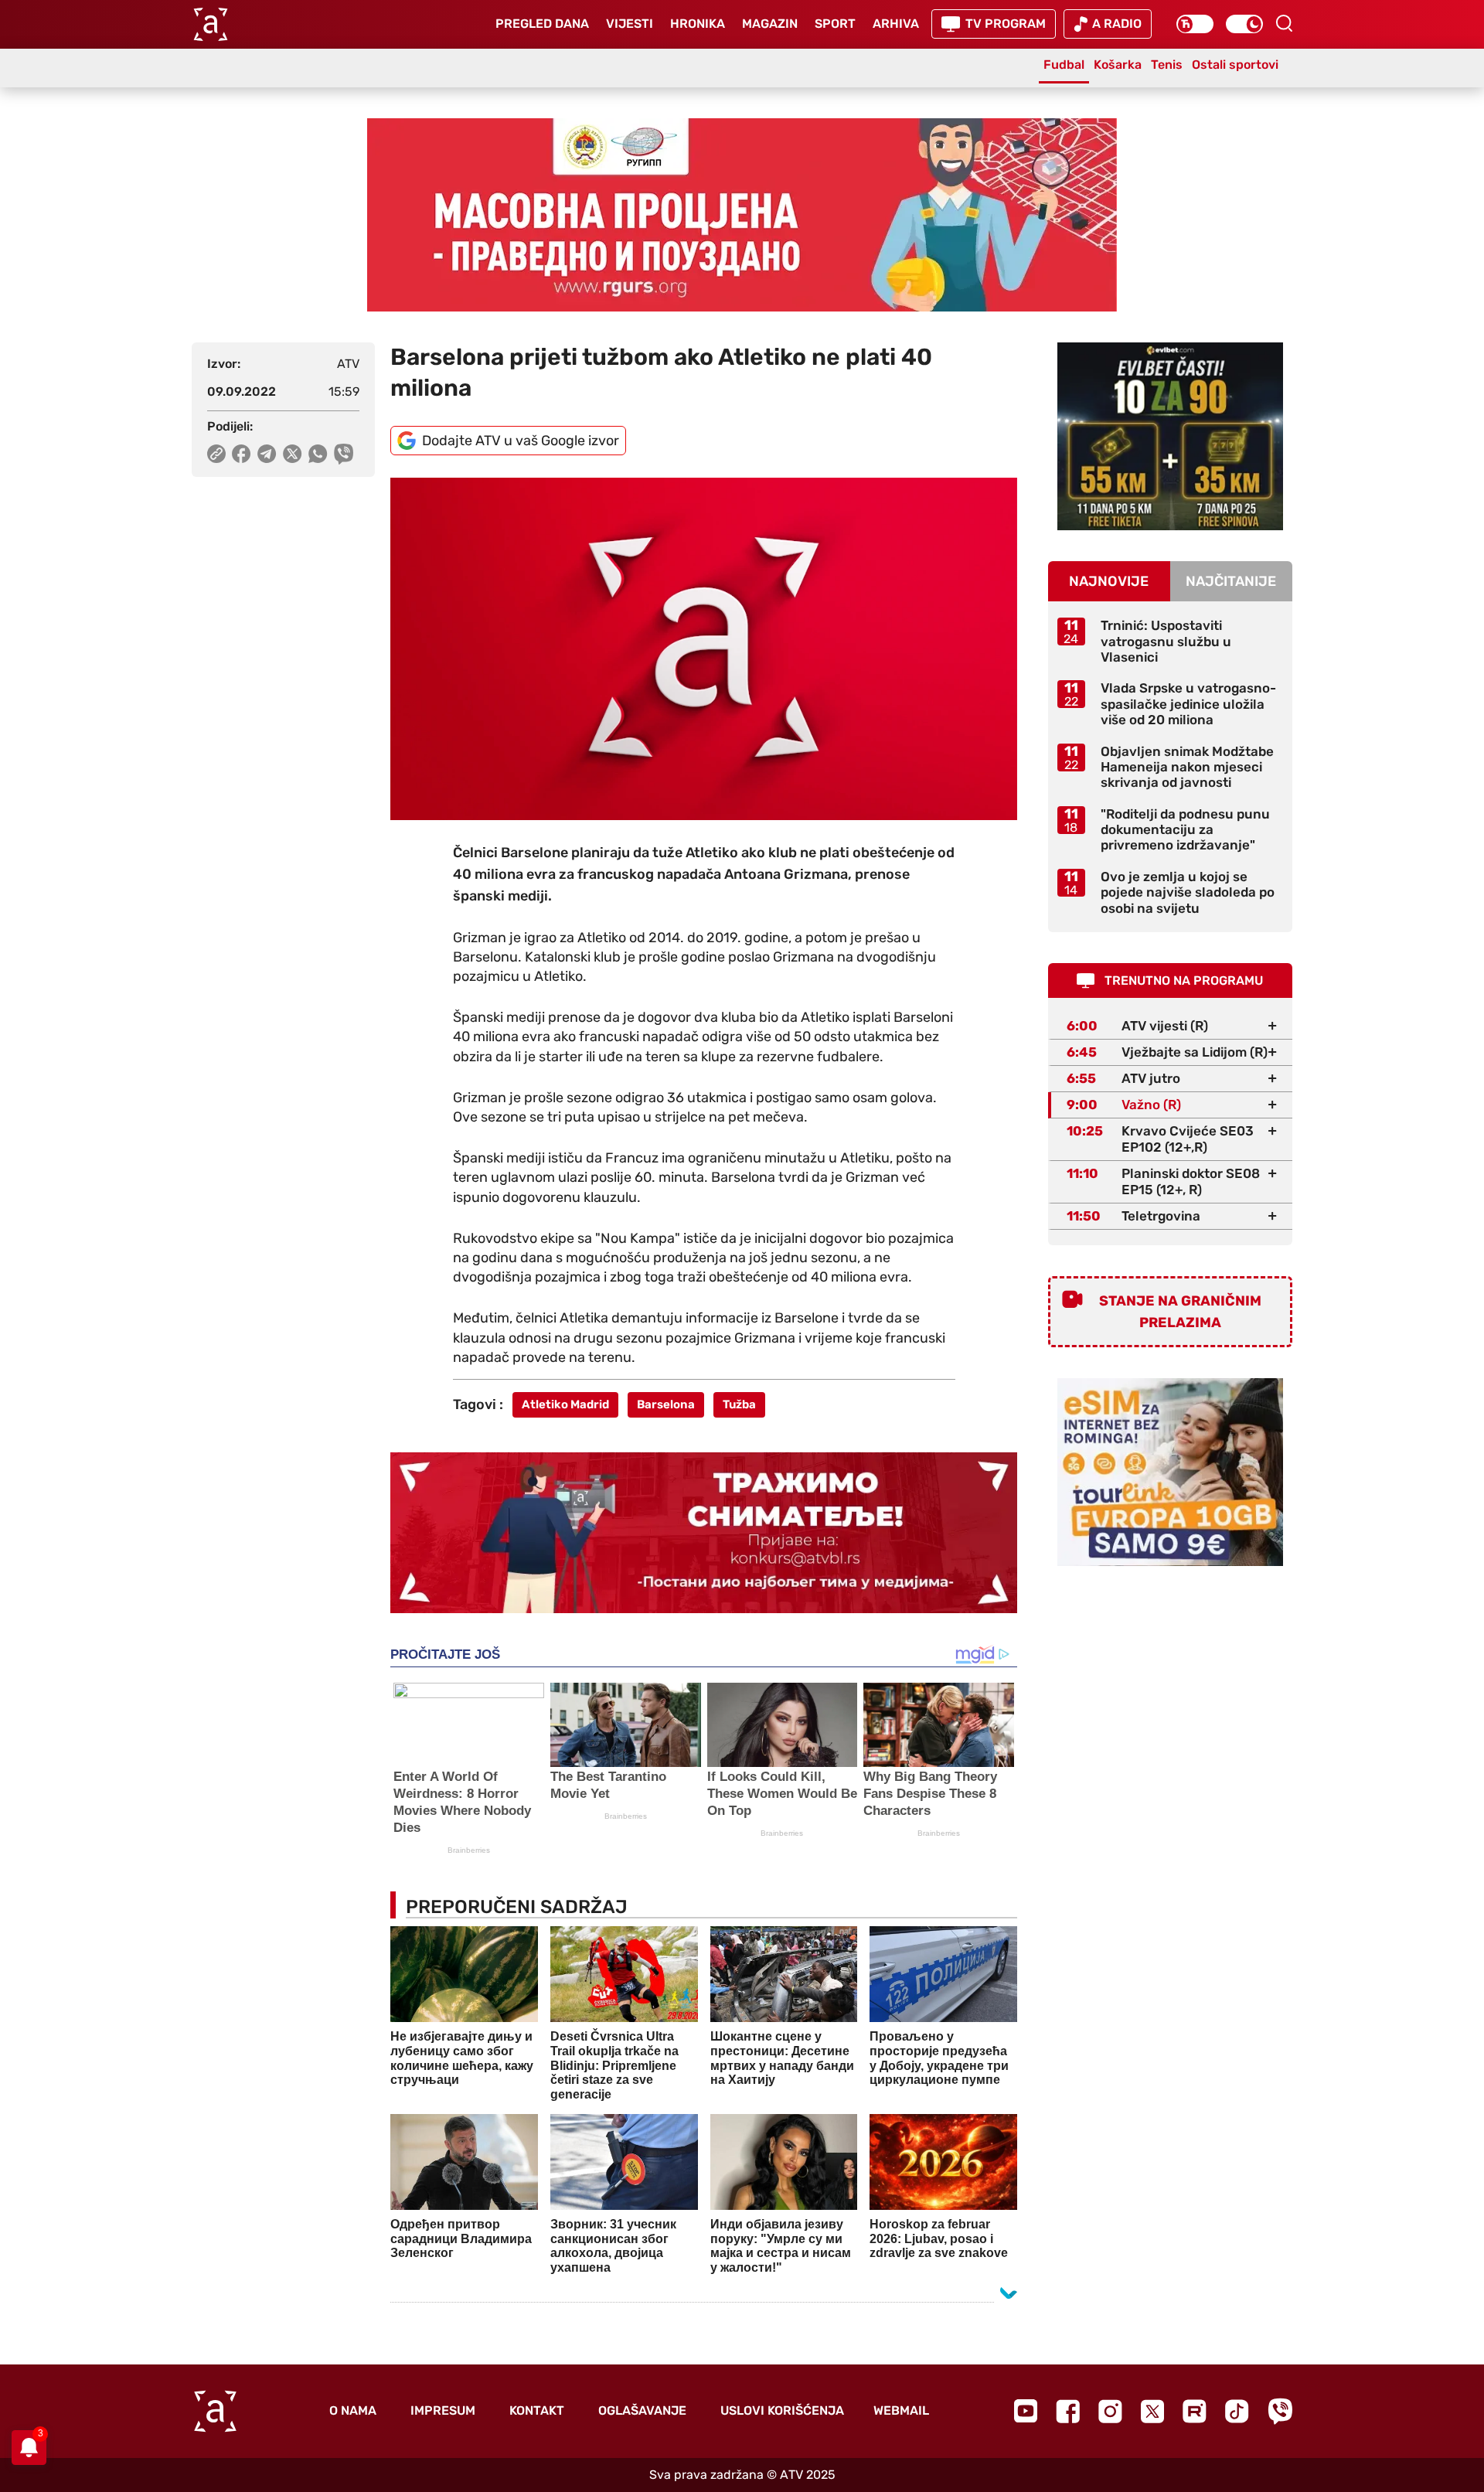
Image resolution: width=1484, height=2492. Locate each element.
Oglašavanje (642, 2410)
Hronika (698, 24)
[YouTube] (1026, 2411)
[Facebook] (1068, 2411)
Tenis (1167, 65)
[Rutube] (1195, 2411)
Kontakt (537, 2410)
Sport (835, 24)
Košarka (1118, 65)
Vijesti (630, 24)
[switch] (1195, 24)
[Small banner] (1170, 436)
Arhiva (896, 24)
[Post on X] (293, 454)
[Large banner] (742, 215)
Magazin (770, 24)
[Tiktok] (1237, 2411)
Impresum (443, 2410)
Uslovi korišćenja (782, 2410)
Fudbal (1064, 65)
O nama (353, 2410)
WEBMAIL (901, 2410)
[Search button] (1284, 23)
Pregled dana (542, 24)
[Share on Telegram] (267, 454)
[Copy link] (216, 454)
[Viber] (1280, 2411)
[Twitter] (1152, 2411)
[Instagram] (1110, 2411)
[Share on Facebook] (242, 454)
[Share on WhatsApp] (318, 454)
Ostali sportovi (1235, 65)
